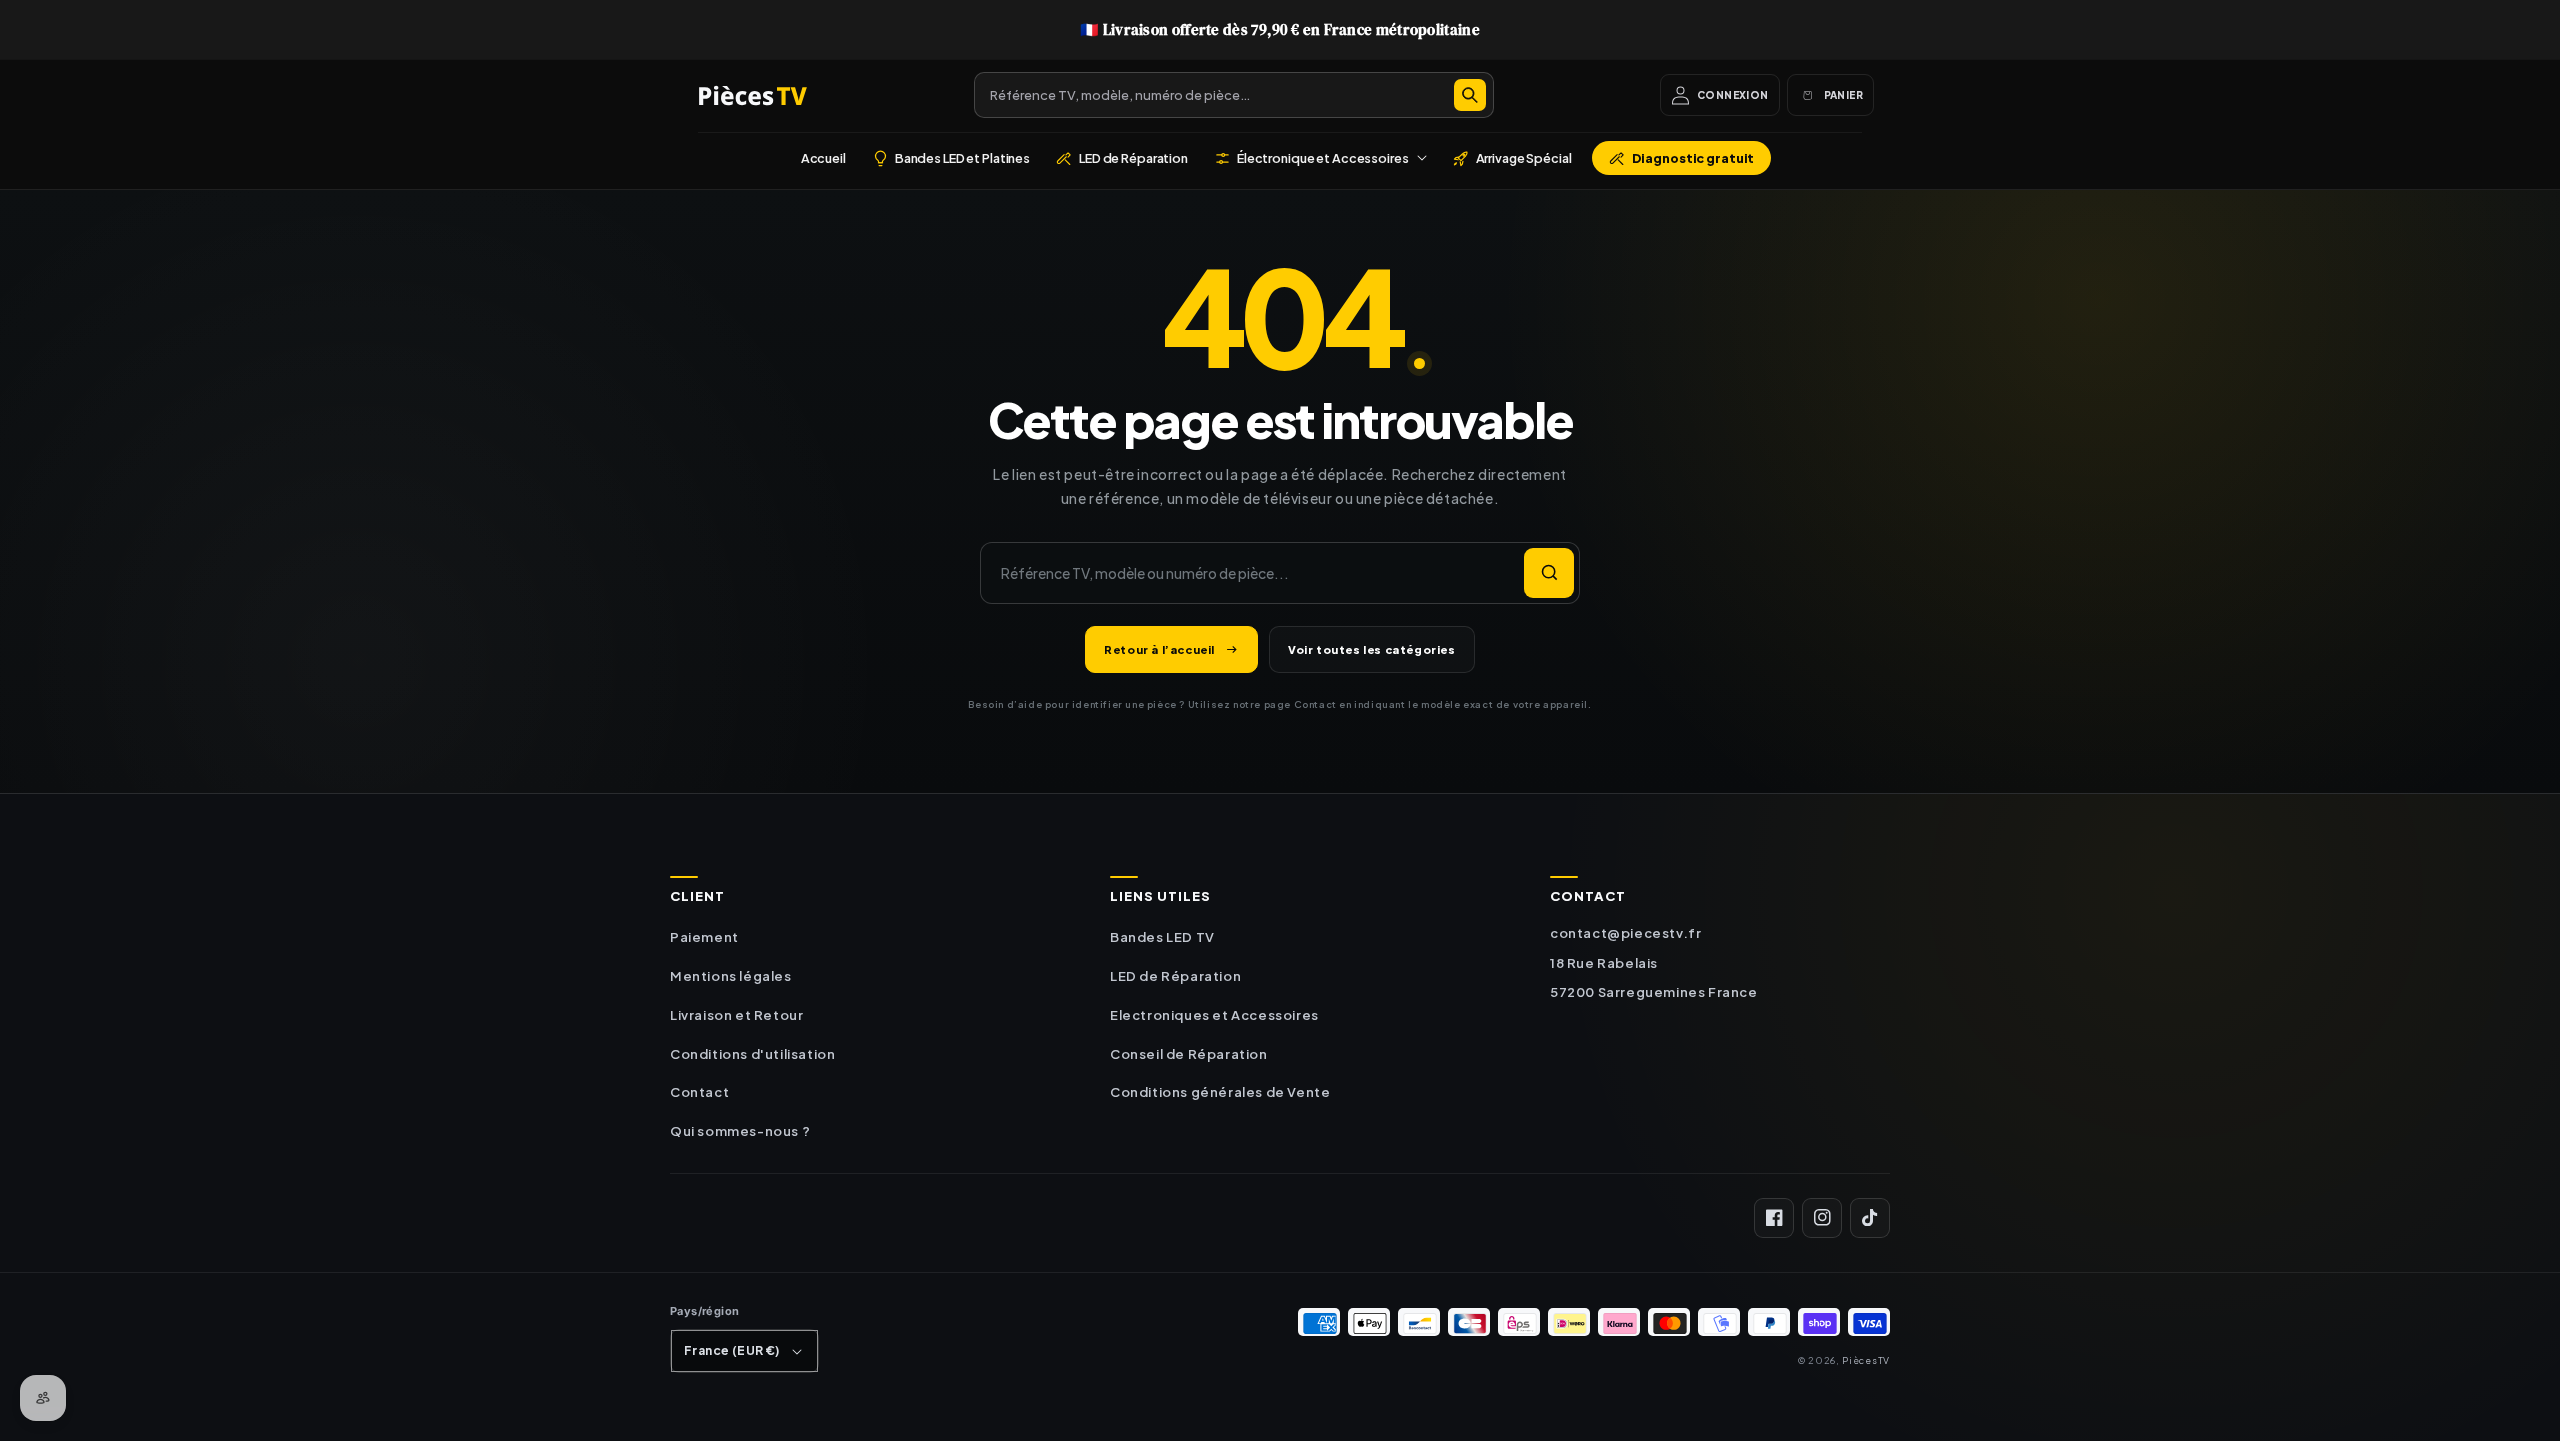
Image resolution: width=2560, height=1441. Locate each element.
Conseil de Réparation (1189, 1054)
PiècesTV (1866, 1360)
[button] (1320, 158)
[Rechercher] (1470, 95)
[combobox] (1234, 95)
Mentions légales (731, 976)
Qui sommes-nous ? (740, 1131)
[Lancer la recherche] (1549, 573)
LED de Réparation (1175, 976)
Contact (699, 1092)
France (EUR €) (732, 1350)
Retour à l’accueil (1159, 649)
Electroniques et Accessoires (1214, 1015)
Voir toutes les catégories (1372, 649)
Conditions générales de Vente (1220, 1092)
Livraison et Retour (736, 1015)
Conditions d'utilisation (752, 1054)
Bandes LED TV (1162, 937)
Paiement (704, 937)
